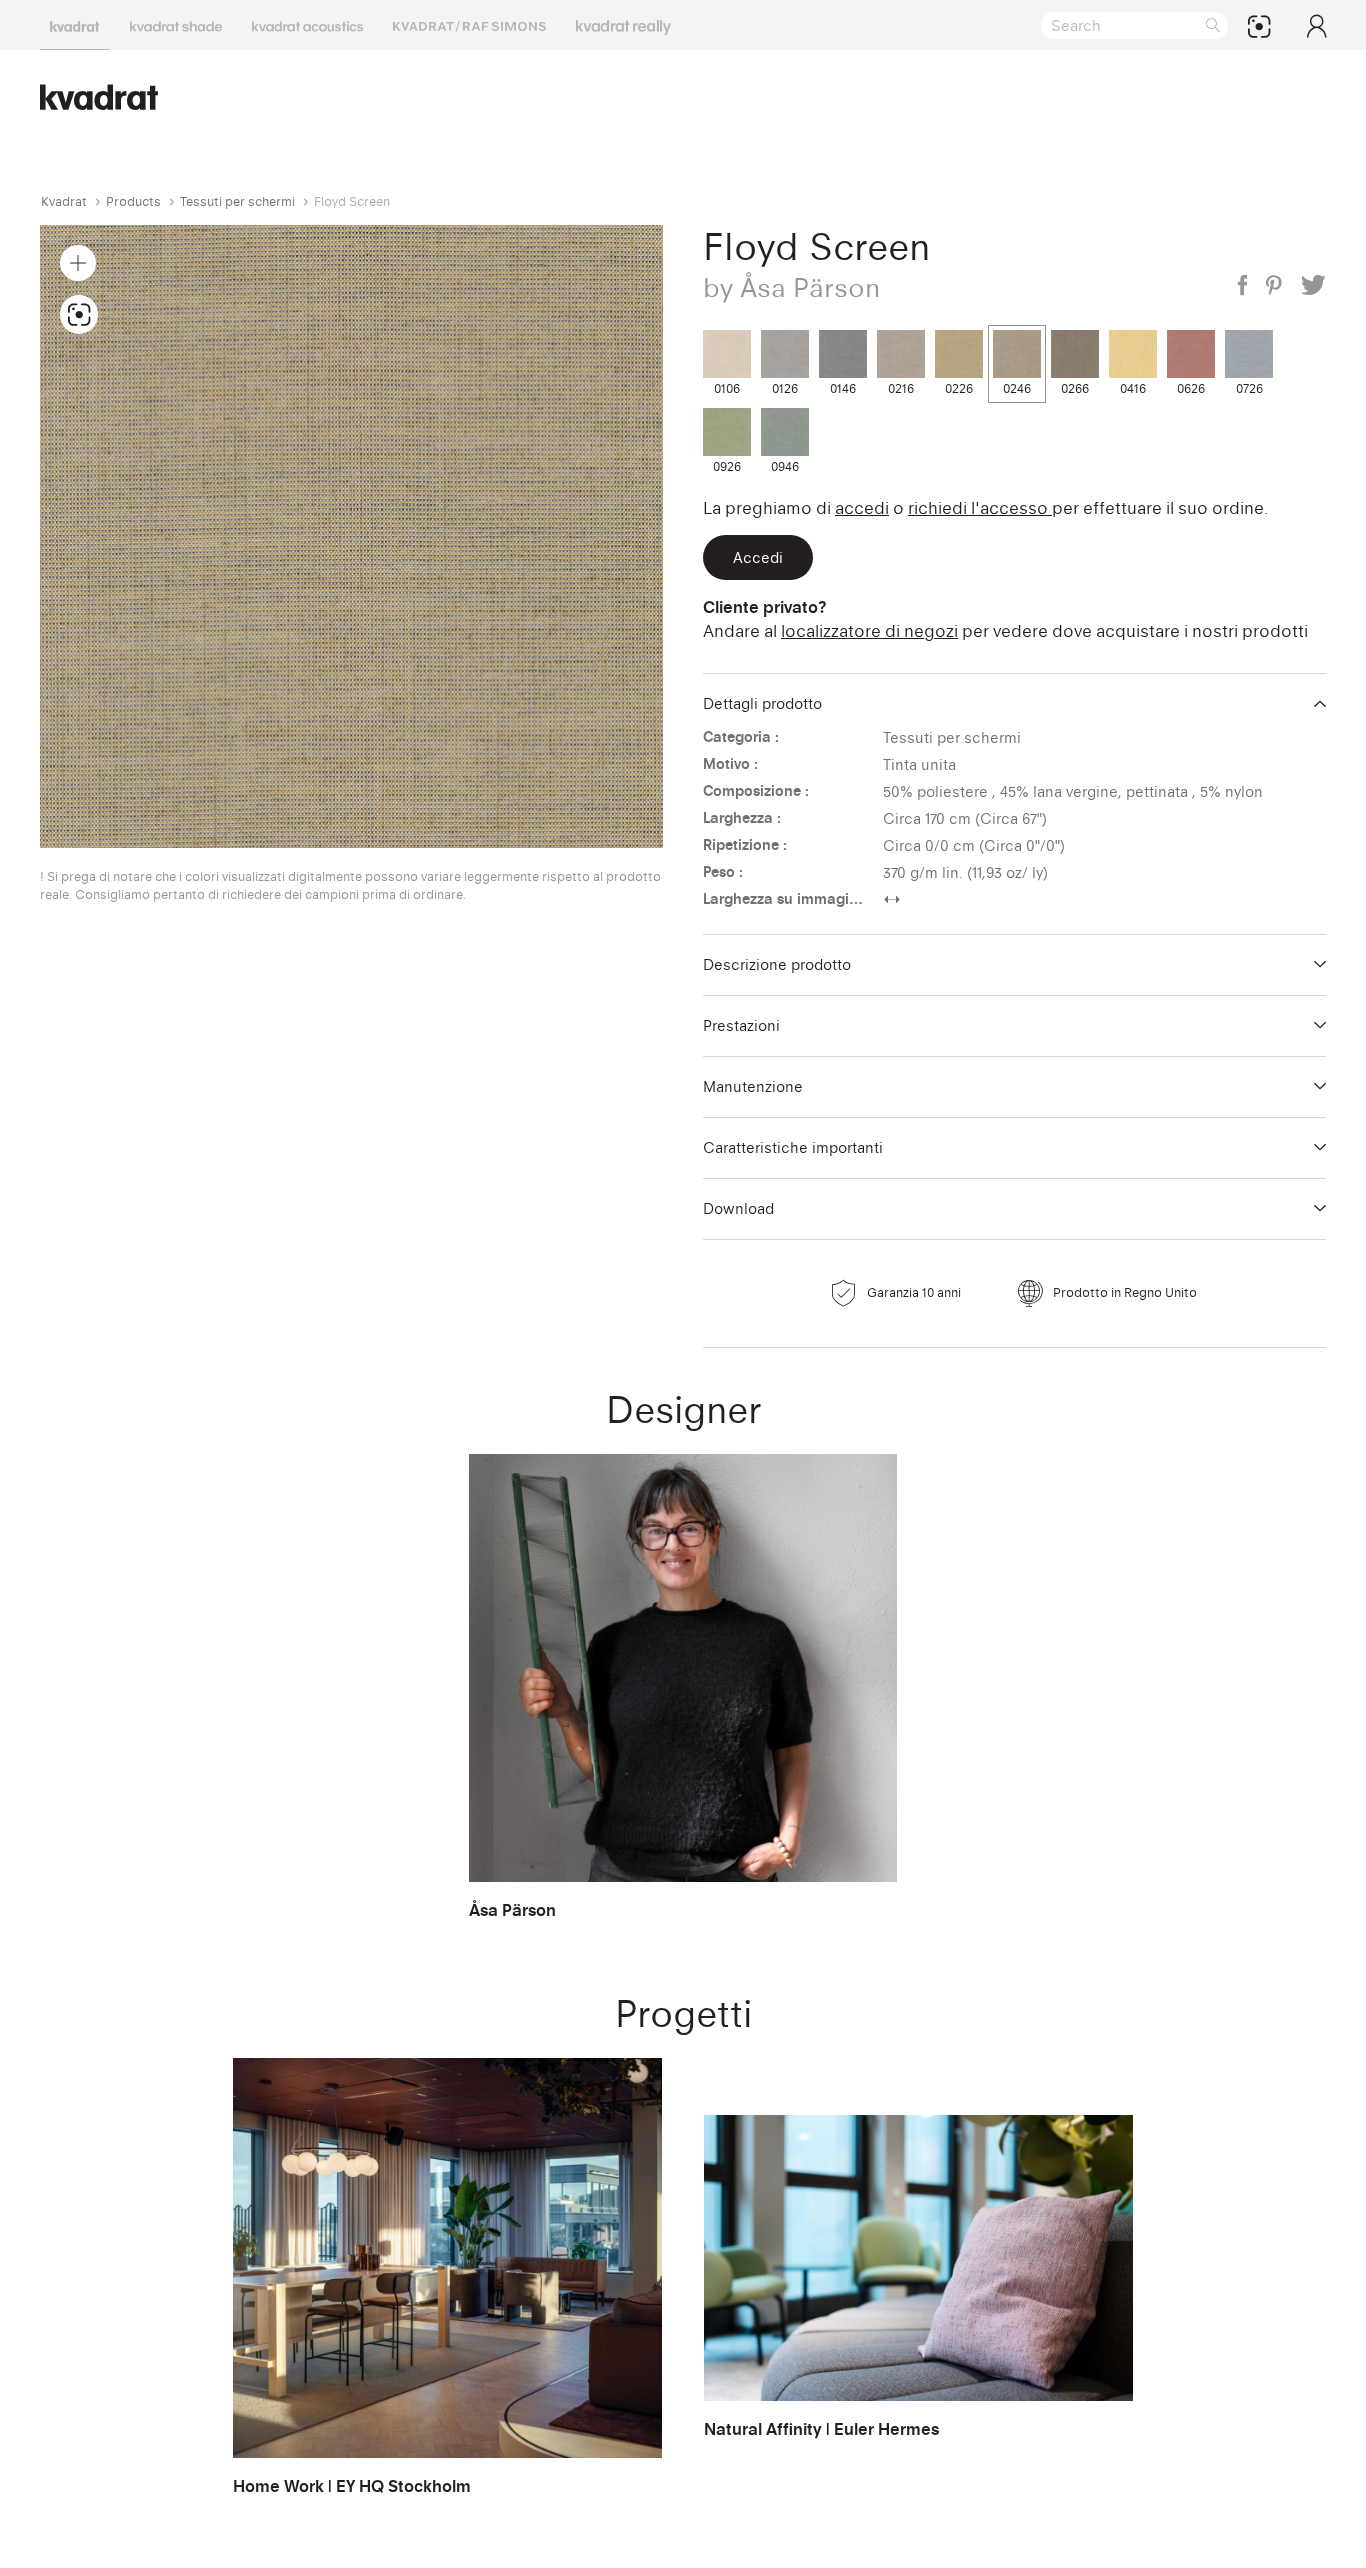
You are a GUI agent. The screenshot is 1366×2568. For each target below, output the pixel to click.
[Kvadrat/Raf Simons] (469, 25)
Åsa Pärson (512, 1910)
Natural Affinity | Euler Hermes (821, 2429)
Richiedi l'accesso (980, 508)
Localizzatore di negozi (869, 631)
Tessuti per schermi (237, 201)
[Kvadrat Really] (623, 25)
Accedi (862, 508)
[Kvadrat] (75, 25)
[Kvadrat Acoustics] (307, 25)
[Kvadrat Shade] (176, 25)
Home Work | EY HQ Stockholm (352, 2486)
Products (133, 201)
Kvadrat (64, 201)
